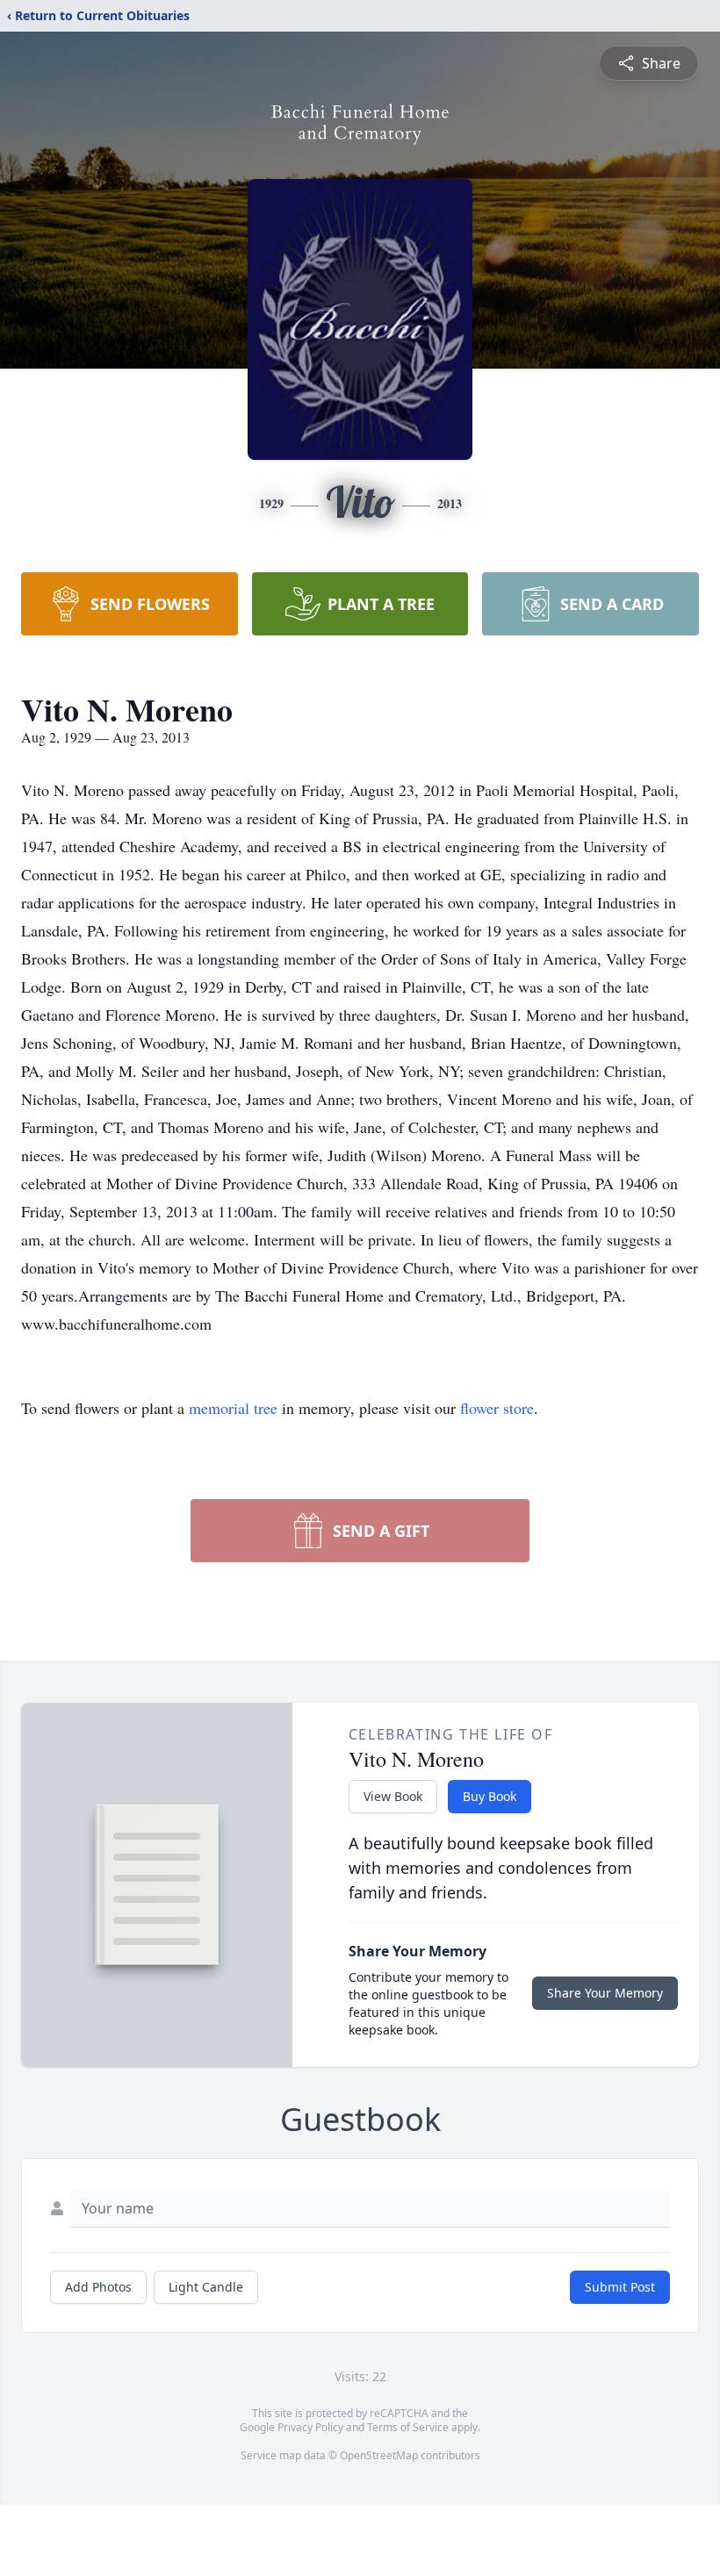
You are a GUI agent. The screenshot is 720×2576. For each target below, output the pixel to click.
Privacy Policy (310, 2427)
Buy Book (490, 1796)
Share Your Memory (605, 1993)
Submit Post (620, 2287)
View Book (393, 1796)
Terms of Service (408, 2427)
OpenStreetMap (379, 2455)
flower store (497, 1408)
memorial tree (233, 1408)
